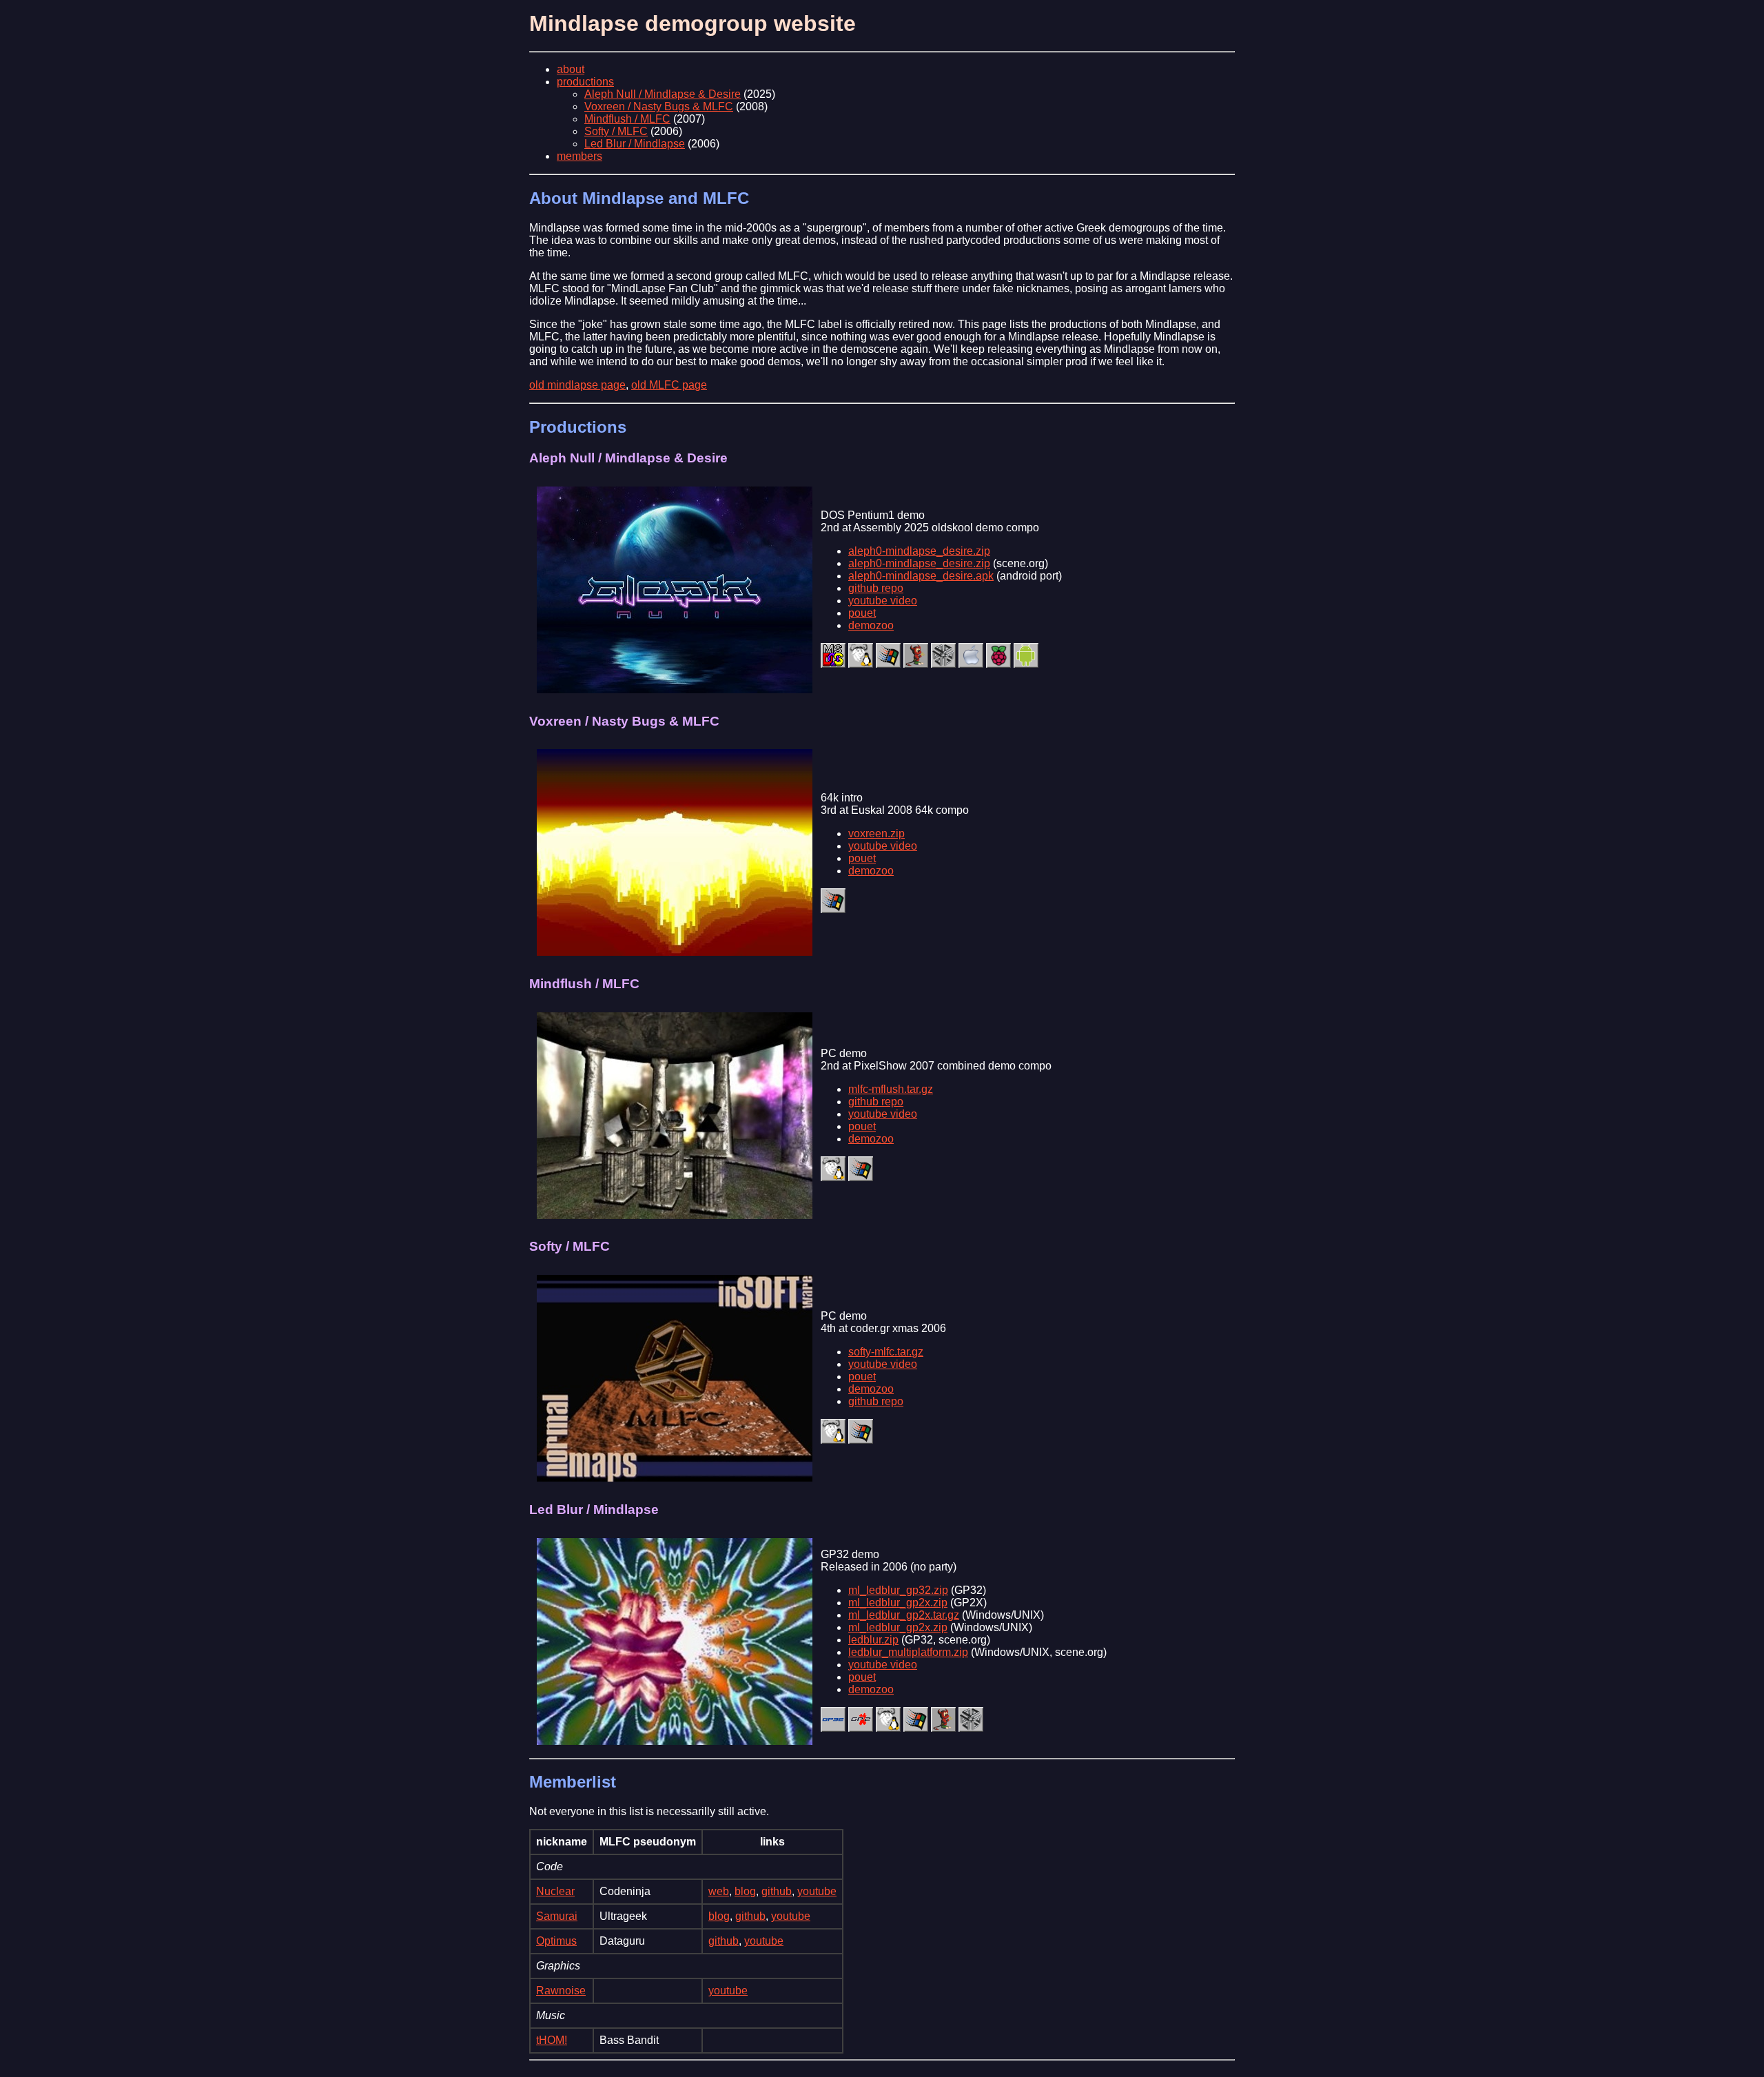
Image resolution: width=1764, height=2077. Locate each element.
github (777, 1891)
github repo (876, 588)
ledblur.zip (873, 1640)
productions (585, 82)
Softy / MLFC (616, 131)
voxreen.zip (876, 833)
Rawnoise (561, 1991)
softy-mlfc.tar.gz (886, 1352)
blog (745, 1891)
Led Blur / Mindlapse (635, 144)
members (580, 156)
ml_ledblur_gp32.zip (898, 1590)
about (571, 69)
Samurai (557, 1916)
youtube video (883, 601)
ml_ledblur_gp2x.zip (898, 1603)
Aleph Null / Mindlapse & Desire (663, 94)
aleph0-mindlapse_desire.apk (921, 576)
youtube (817, 1891)
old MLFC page (669, 385)
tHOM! (552, 2040)
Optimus (556, 1941)
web (719, 1891)
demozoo (871, 625)
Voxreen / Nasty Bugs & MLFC (659, 106)
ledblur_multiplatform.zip (908, 1652)
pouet (862, 613)
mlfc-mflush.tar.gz (891, 1089)
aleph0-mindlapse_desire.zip (919, 551)
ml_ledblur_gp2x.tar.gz (904, 1615)
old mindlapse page (577, 385)
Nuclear (555, 1891)
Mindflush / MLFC (627, 119)
